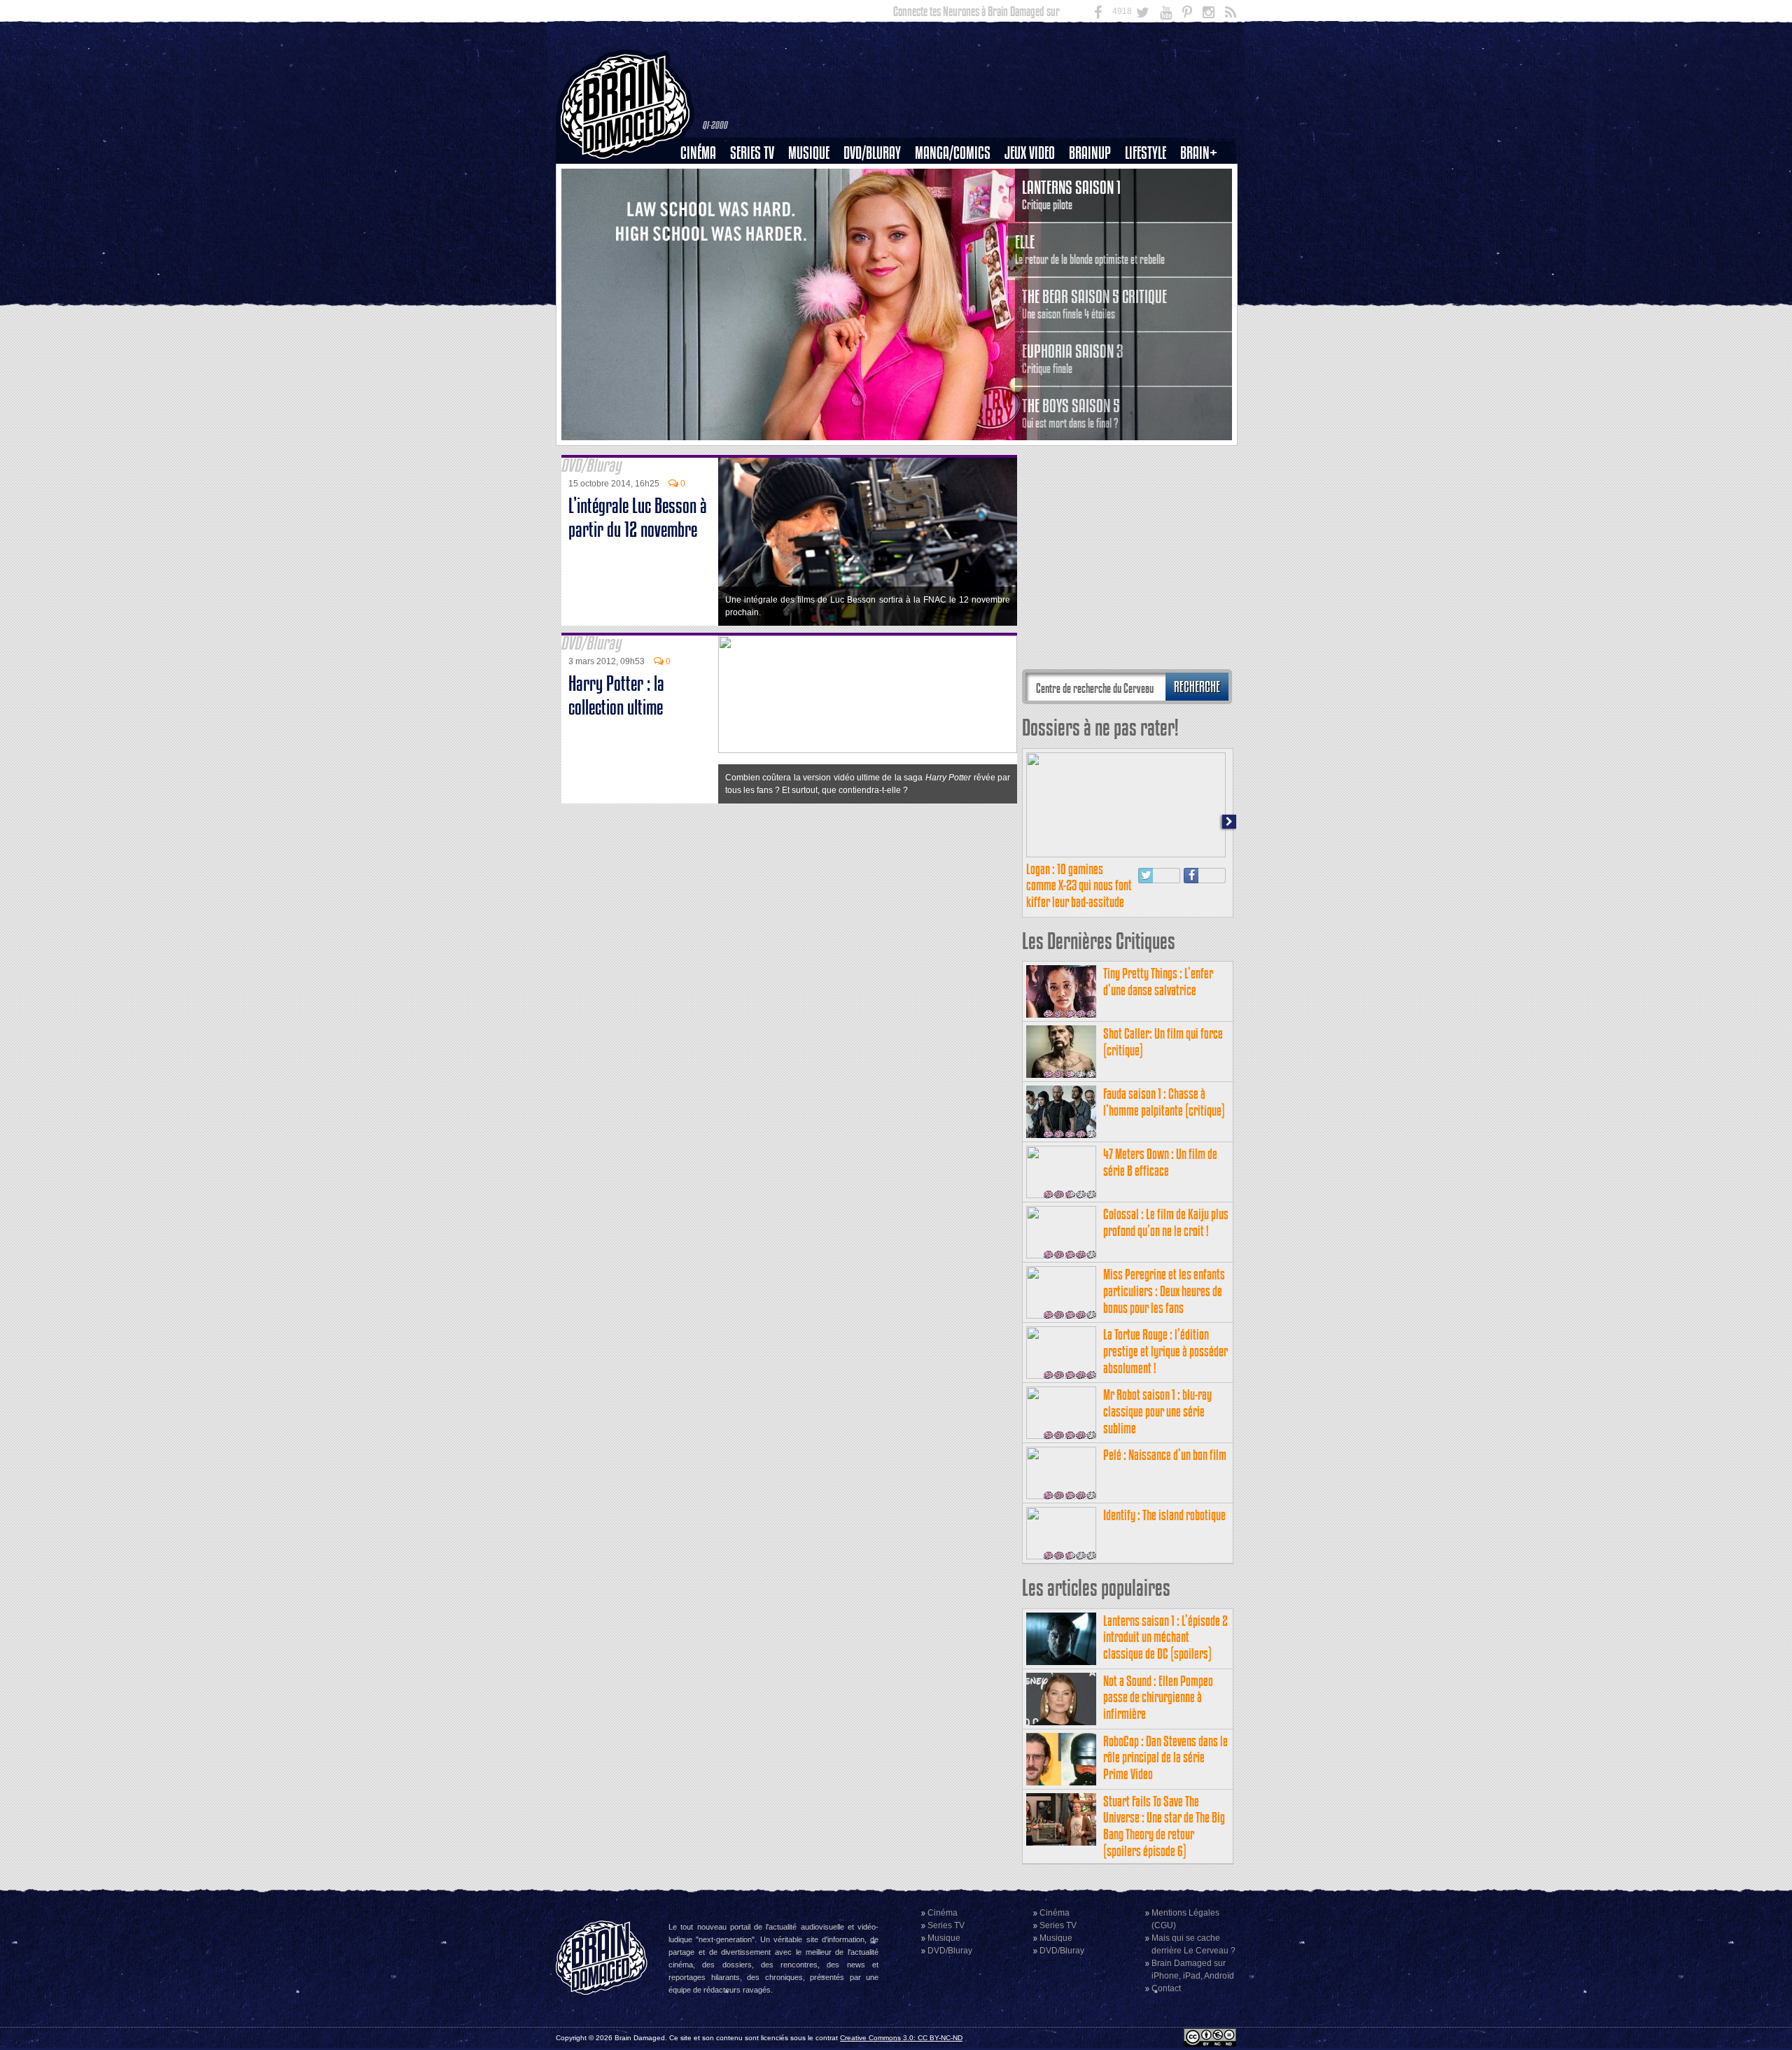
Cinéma (698, 153)
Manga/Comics (953, 153)
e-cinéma (704, 225)
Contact (1166, 1988)
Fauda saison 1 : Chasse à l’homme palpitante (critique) (1164, 1102)
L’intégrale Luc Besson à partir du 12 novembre (638, 518)
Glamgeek (1150, 201)
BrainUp (1090, 153)
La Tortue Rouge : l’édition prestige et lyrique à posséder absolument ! (1165, 1351)
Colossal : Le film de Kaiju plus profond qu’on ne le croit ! (1166, 1222)
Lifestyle (1146, 153)
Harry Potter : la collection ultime (616, 695)
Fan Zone (1203, 177)
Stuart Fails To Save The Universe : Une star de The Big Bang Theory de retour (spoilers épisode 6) (1164, 1826)
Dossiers (703, 201)
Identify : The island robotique (1164, 1515)
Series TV (752, 153)
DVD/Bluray (872, 153)
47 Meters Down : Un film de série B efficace (1160, 1162)
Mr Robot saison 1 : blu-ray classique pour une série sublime (1157, 1411)
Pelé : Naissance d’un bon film (1165, 1455)
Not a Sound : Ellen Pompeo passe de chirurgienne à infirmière (1158, 1698)
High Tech (1150, 225)
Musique (809, 153)
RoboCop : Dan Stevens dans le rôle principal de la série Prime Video (1165, 1758)
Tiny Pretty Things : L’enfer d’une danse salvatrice (1158, 982)
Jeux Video (1030, 153)
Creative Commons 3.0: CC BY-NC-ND (901, 2038)
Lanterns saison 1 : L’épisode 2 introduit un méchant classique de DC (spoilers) (1165, 1637)
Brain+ (1199, 153)
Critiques (705, 177)
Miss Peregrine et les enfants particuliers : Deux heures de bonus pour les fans (1164, 1291)
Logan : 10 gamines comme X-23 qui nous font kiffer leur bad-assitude (1079, 886)
